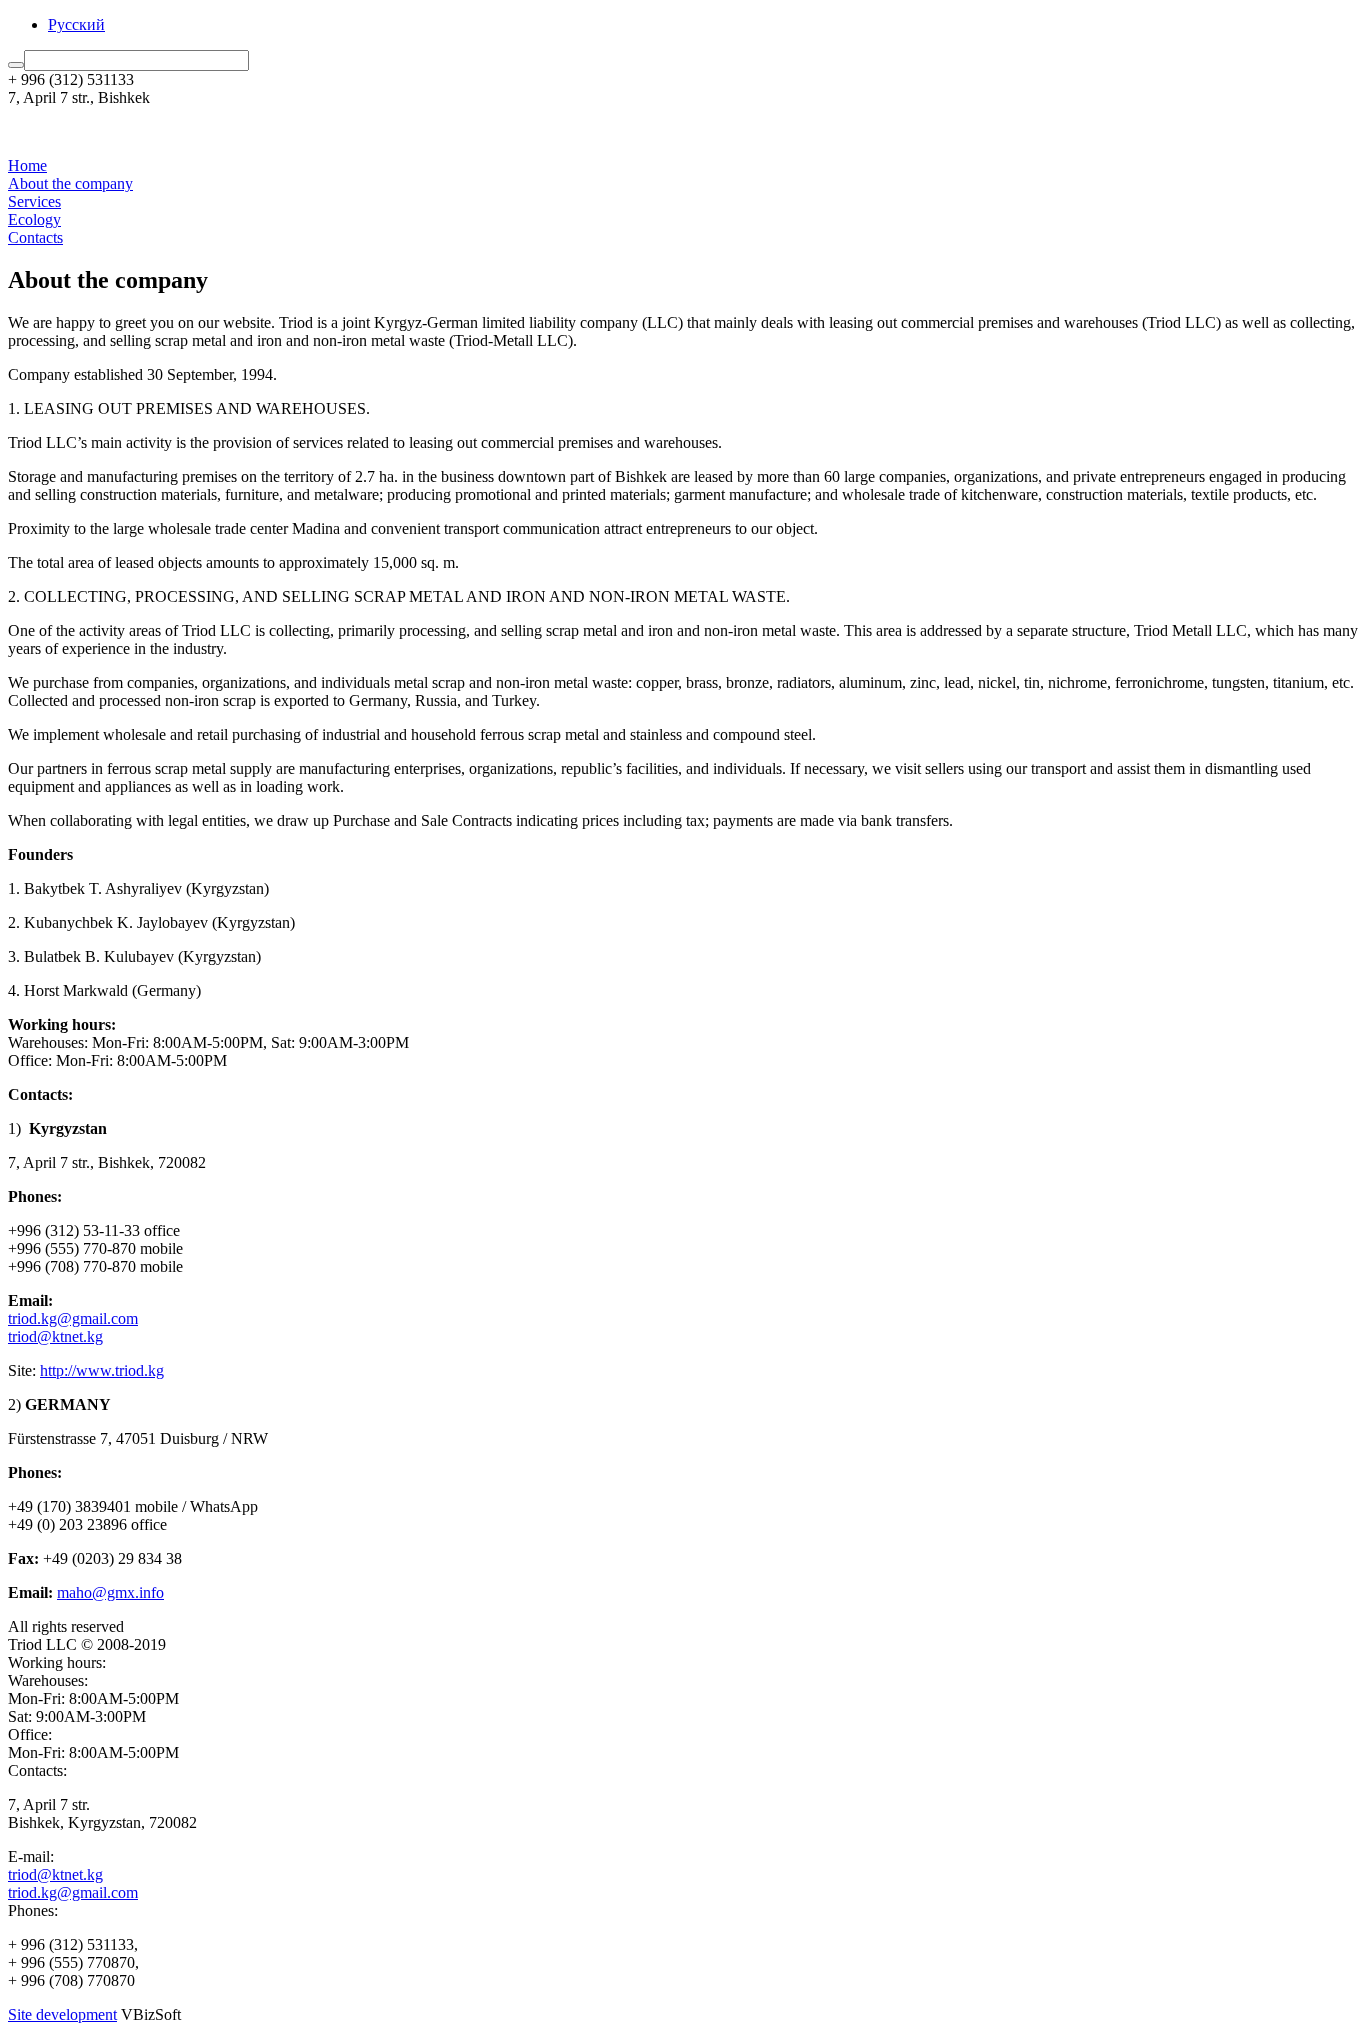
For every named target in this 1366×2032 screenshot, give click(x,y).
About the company (70, 183)
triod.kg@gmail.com (73, 1318)
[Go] (16, 65)
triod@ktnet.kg (55, 1336)
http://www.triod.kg (102, 1370)
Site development (62, 2014)
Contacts (35, 237)
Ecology (34, 219)
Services (34, 201)
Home (27, 165)
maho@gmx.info (110, 1592)
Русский (76, 24)
